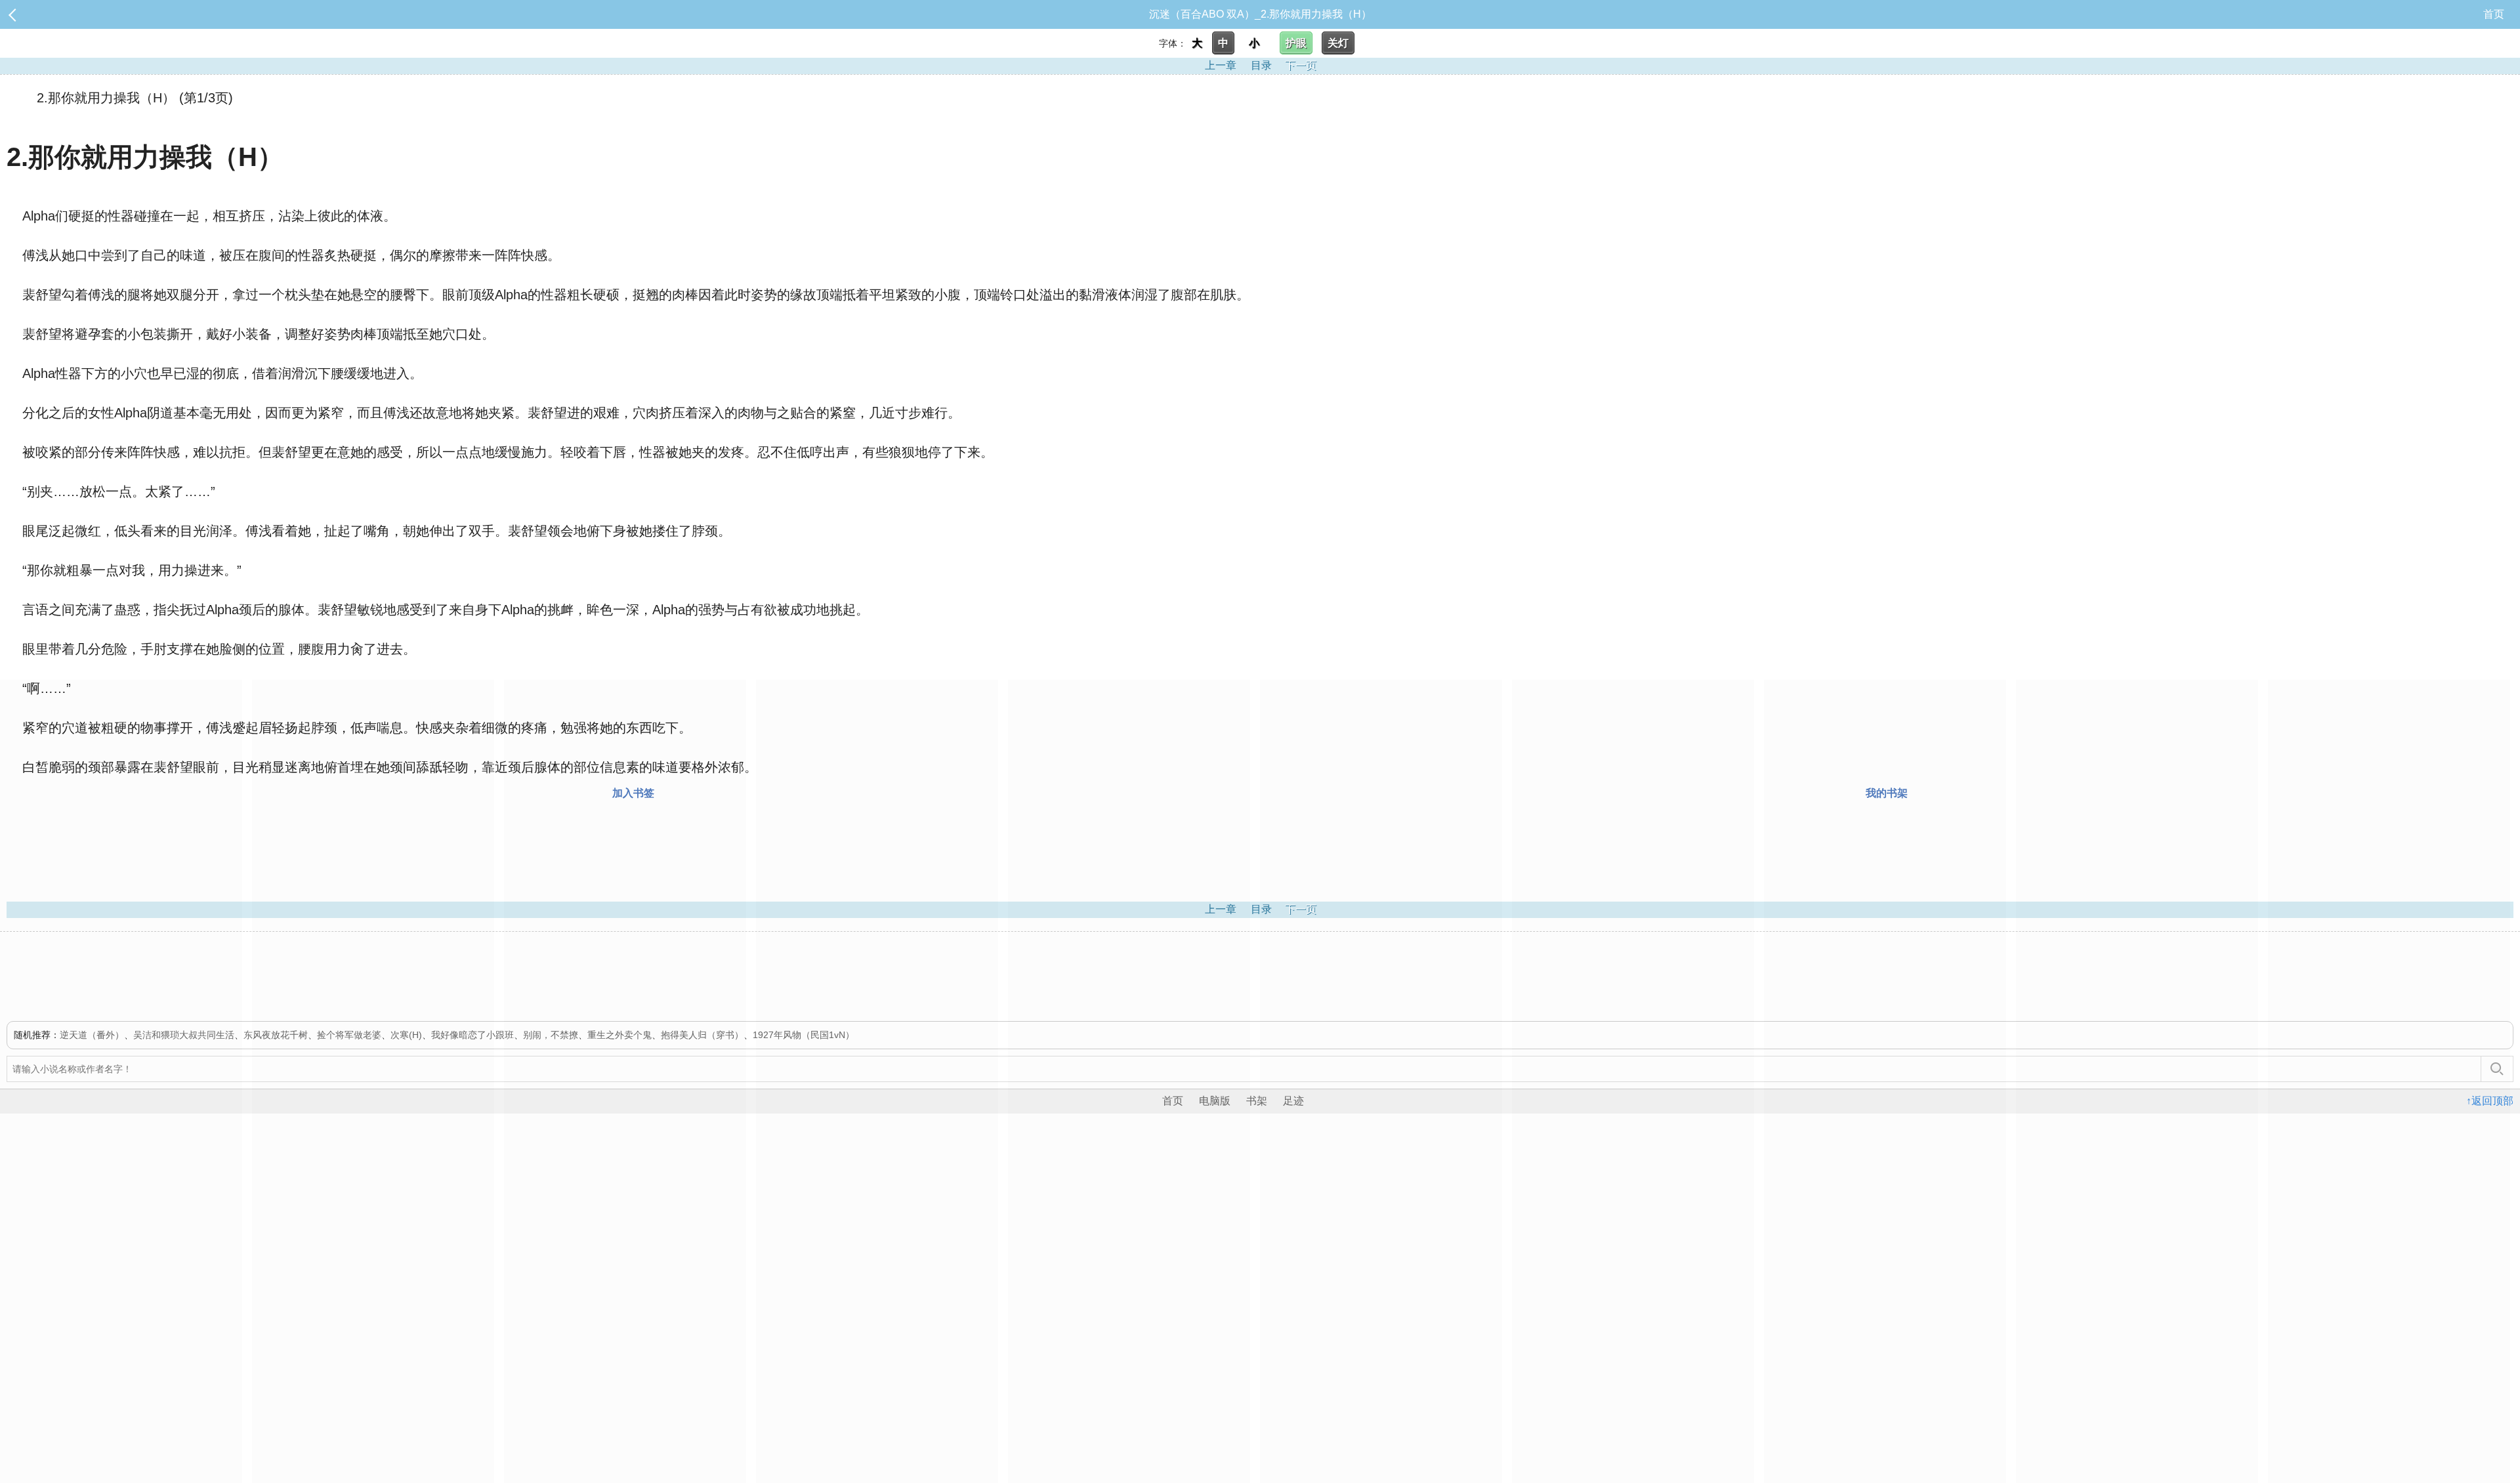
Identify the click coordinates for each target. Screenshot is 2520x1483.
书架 (1257, 1101)
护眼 (1296, 43)
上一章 (1221, 65)
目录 (1261, 65)
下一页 (1301, 65)
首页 (2494, 14)
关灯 (1338, 43)
